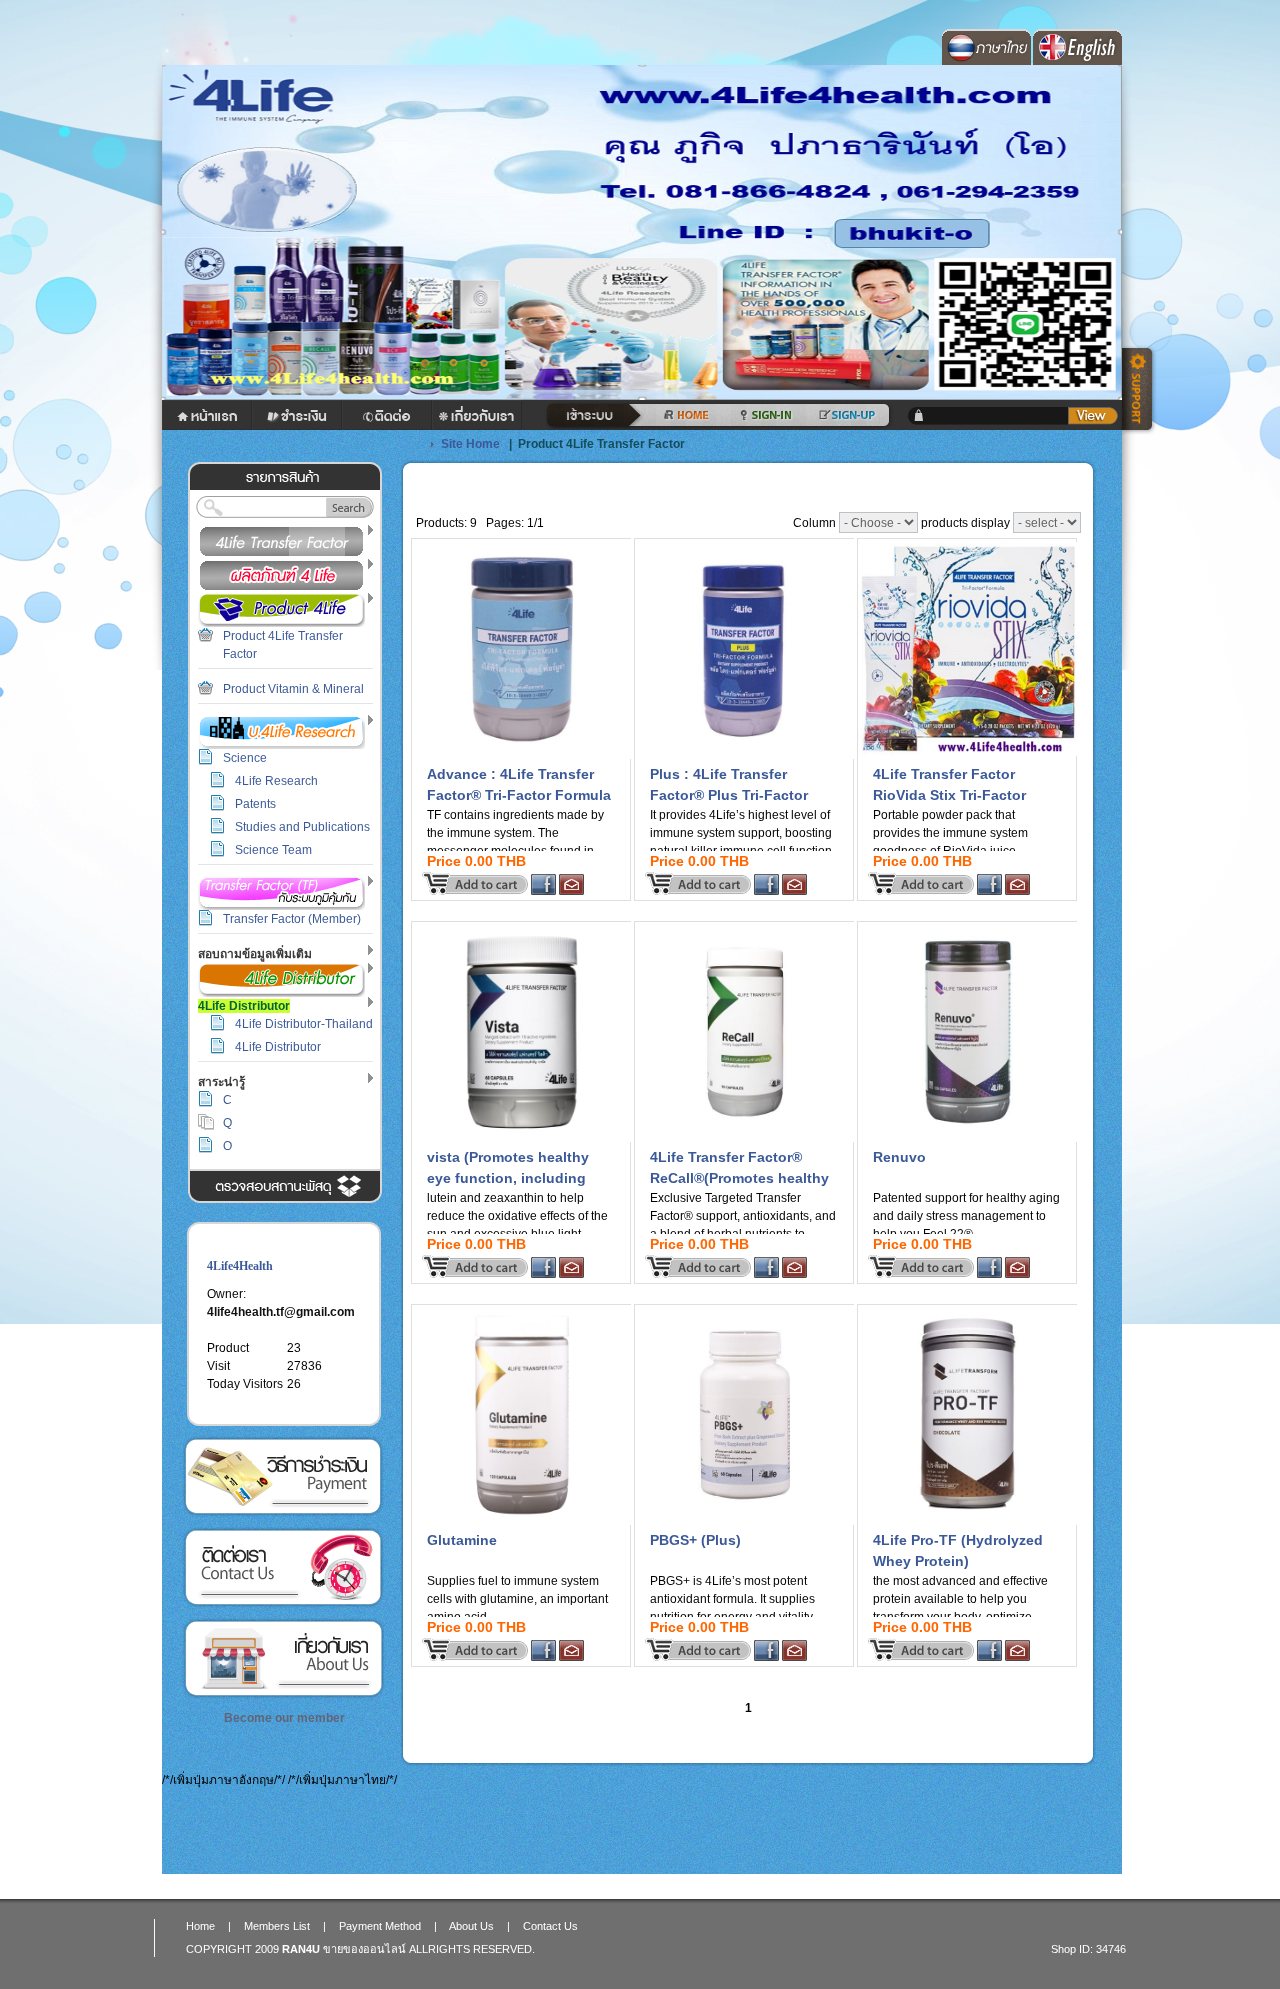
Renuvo (899, 1157)
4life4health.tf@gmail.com (281, 1312)
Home (200, 1926)
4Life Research (276, 781)
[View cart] (1093, 416)
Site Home (470, 444)
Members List (277, 1926)
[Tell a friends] (571, 891)
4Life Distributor (278, 1047)
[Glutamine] (522, 1521)
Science (245, 758)
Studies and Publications (302, 827)
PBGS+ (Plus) (695, 1540)
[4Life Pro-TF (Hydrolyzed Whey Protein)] (968, 1521)
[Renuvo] (968, 1138)
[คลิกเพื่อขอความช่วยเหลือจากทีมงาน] (1140, 391)
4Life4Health (240, 1266)
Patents (255, 804)
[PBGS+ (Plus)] (745, 1521)
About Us (283, 1658)
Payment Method (283, 1476)
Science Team (273, 850)
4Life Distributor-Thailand (304, 1024)
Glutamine (462, 1540)
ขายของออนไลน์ (364, 1949)
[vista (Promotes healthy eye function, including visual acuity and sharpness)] (522, 1138)
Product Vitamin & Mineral (293, 689)
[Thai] (985, 61)
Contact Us (283, 1567)
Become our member (284, 1718)
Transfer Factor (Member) (292, 919)
